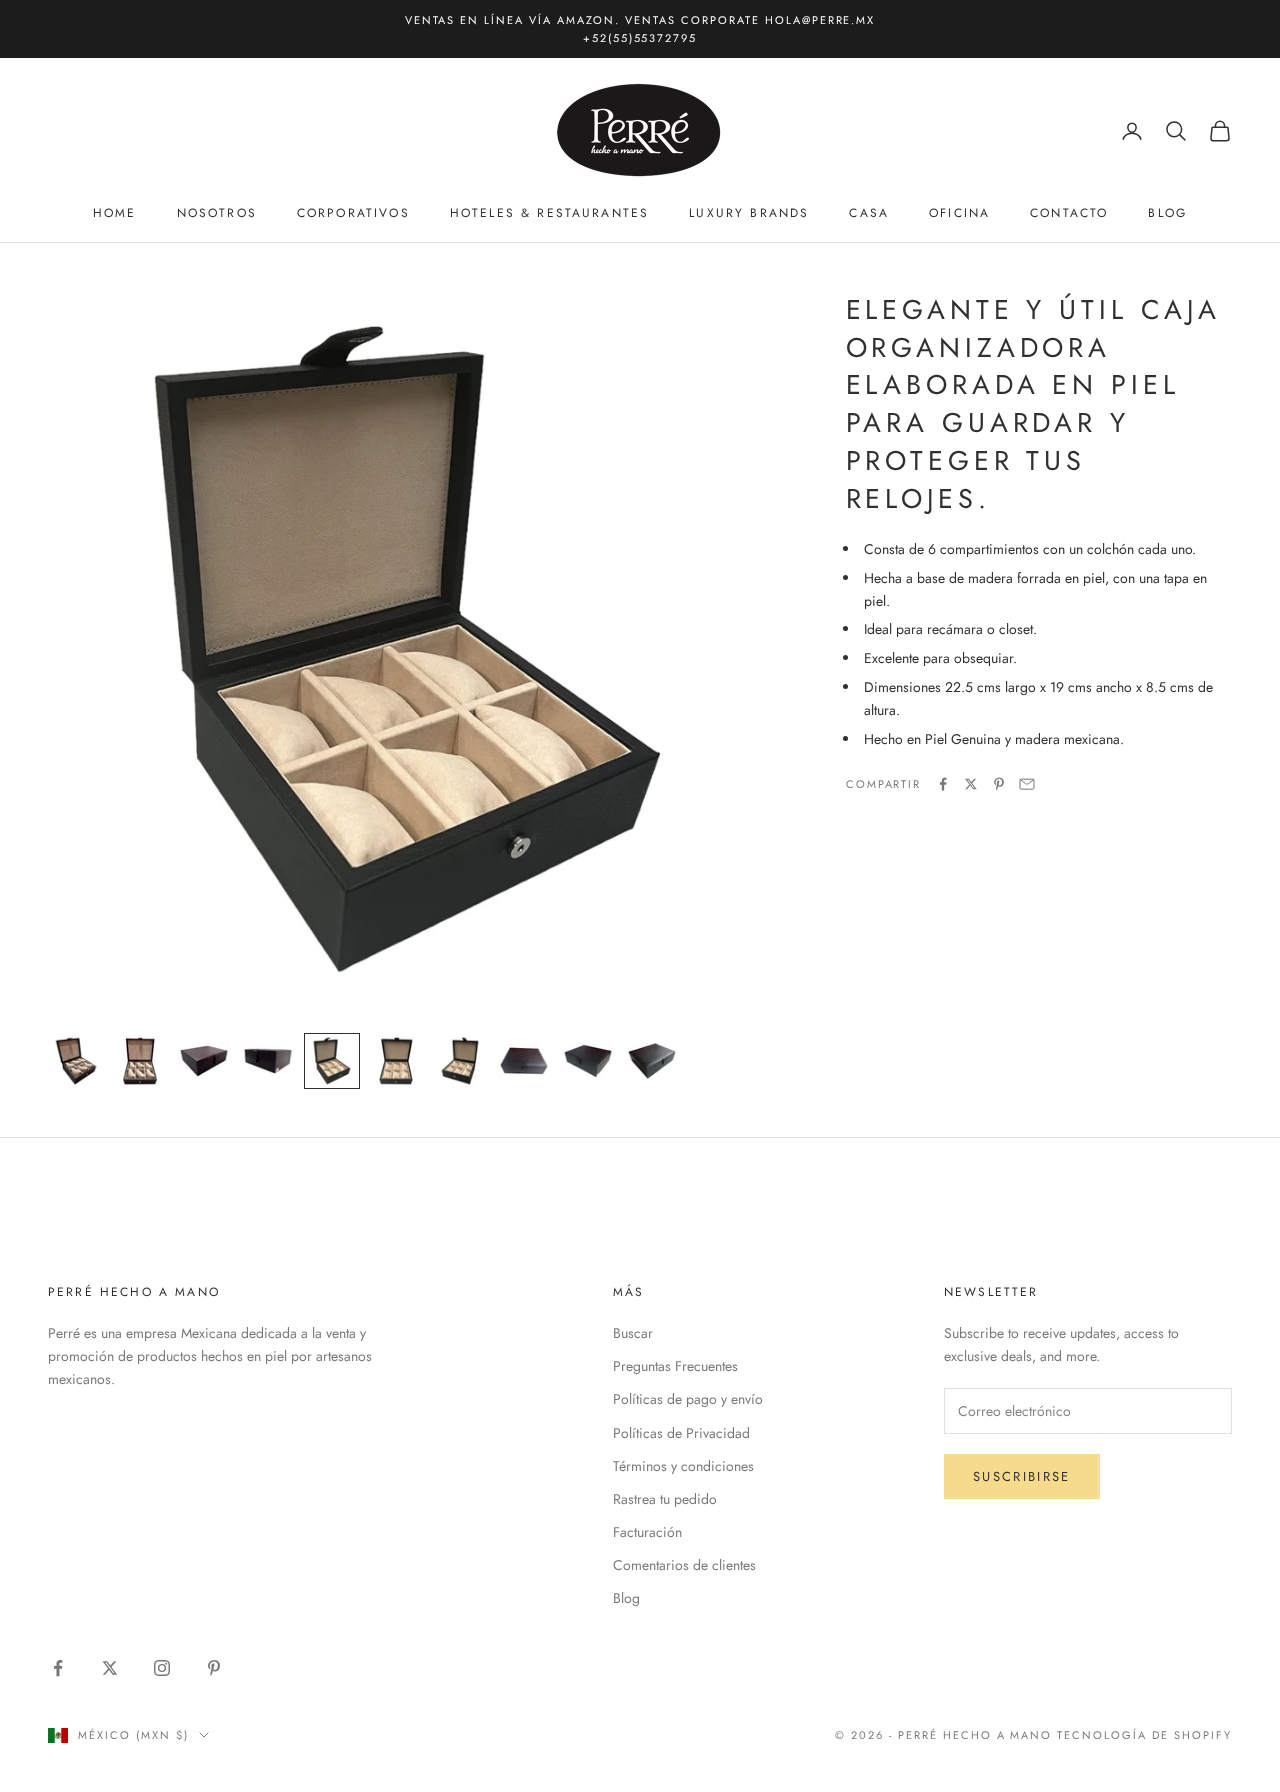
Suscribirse (1022, 1476)
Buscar (633, 1333)
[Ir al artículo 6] (396, 1061)
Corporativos (353, 214)
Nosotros (217, 214)
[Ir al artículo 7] (460, 1061)
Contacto (1069, 214)
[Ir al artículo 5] (332, 1061)
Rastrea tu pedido (665, 1499)
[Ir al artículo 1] (76, 1061)
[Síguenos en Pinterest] (214, 1668)
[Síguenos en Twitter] (110, 1668)
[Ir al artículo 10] (652, 1061)
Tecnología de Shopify (1144, 1735)
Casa (869, 214)
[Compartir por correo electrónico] (1027, 784)
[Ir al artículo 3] (204, 1061)
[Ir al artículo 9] (588, 1061)
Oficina (959, 214)
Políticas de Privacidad (681, 1433)
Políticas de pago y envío (688, 1399)
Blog (1167, 214)
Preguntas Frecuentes (675, 1366)
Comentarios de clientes (684, 1565)
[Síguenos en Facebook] (58, 1668)
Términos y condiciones (683, 1466)
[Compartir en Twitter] (971, 784)
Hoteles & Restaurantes (550, 214)
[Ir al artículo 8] (524, 1061)
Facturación (647, 1532)
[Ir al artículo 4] (268, 1061)
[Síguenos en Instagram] (162, 1668)
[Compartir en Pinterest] (999, 784)
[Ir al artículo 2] (140, 1061)
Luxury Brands (749, 214)
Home (115, 214)
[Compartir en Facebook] (943, 784)
